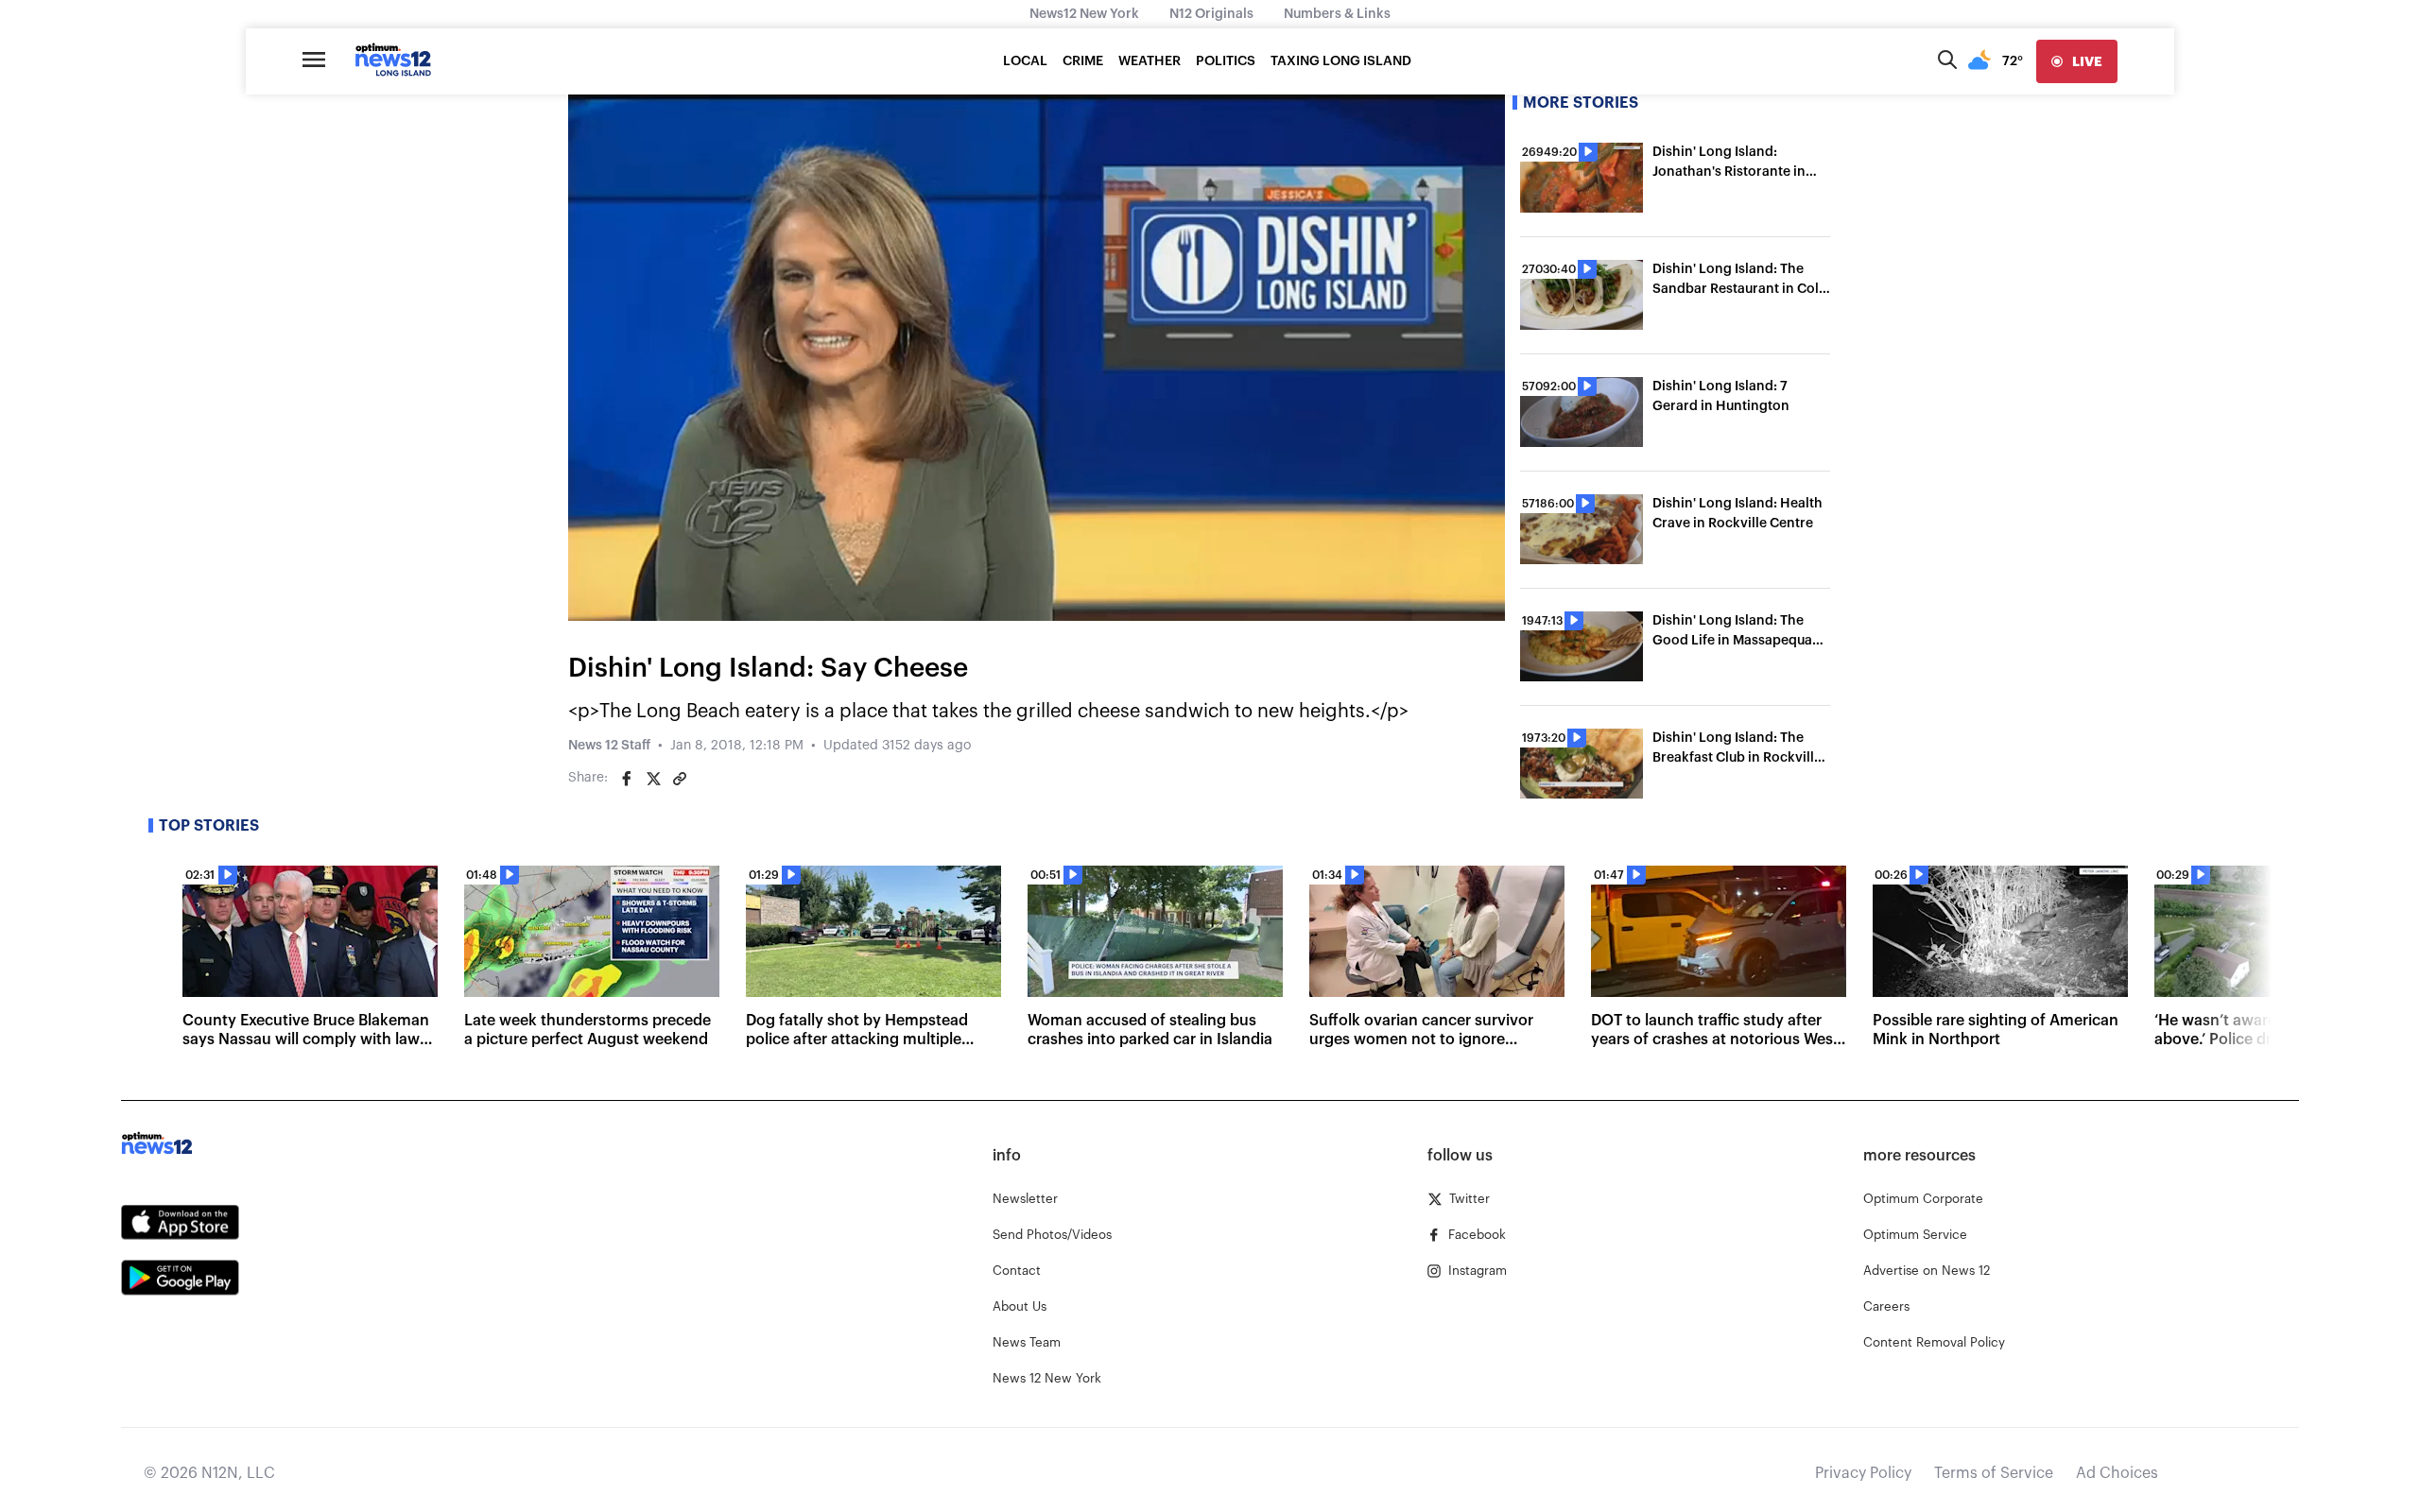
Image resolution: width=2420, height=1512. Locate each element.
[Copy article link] (680, 779)
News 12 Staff (609, 746)
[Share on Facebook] (627, 779)
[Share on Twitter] (653, 779)
